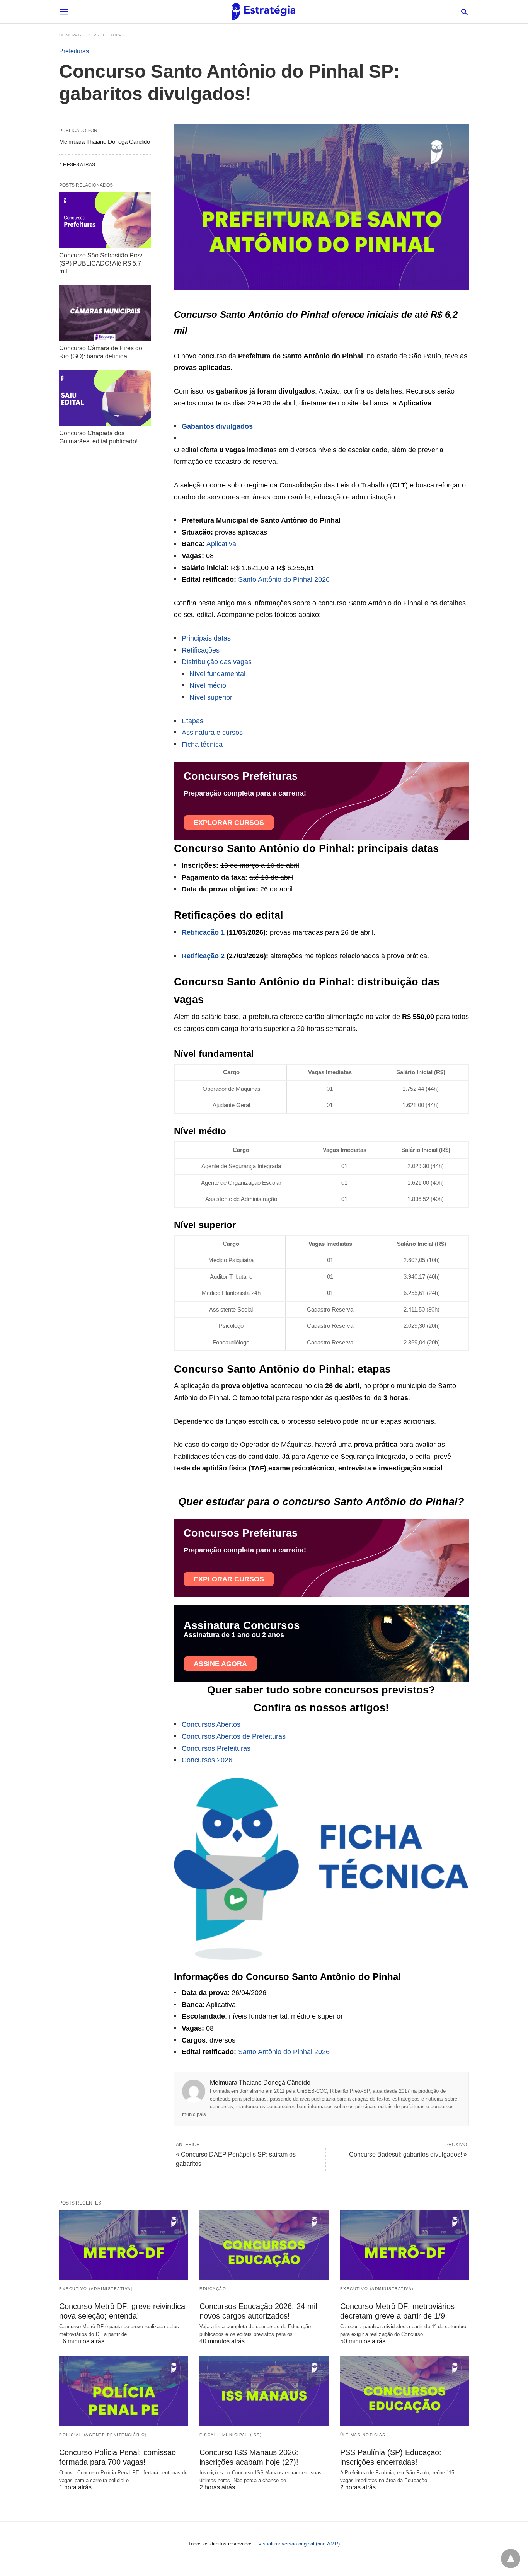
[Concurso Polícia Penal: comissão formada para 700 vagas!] (123, 2391)
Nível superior (211, 697)
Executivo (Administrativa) (96, 2289)
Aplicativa (221, 544)
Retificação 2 (203, 956)
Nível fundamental (217, 674)
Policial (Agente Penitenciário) (103, 2435)
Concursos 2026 (207, 1760)
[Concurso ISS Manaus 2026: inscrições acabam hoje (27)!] (264, 2391)
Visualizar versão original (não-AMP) (299, 2544)
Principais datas (206, 638)
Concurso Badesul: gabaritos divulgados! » (408, 2154)
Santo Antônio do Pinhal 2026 (284, 579)
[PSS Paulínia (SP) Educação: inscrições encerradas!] (405, 2391)
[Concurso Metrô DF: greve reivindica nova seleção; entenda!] (123, 2245)
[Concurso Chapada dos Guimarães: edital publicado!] (105, 398)
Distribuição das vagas (217, 662)
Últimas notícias (363, 2435)
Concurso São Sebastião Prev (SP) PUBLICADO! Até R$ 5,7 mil (101, 263)
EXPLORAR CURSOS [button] (229, 823)
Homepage (72, 35)
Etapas (192, 721)
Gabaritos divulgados (217, 426)
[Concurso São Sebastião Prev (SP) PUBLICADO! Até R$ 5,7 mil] (105, 220)
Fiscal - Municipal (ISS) (231, 2435)
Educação (213, 2289)
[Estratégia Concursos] (264, 12)
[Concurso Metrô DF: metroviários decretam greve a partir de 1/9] (405, 2245)
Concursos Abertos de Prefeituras (234, 1736)
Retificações (201, 650)
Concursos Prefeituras (216, 1748)
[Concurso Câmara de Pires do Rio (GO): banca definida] (105, 313)
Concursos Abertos (211, 1724)
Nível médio (208, 685)
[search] (464, 12)
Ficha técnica (202, 745)
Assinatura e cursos (212, 733)
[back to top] (511, 2559)
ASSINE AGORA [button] (220, 1664)
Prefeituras (109, 35)
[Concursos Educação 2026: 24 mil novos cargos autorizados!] (264, 2245)
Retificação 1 (203, 932)
